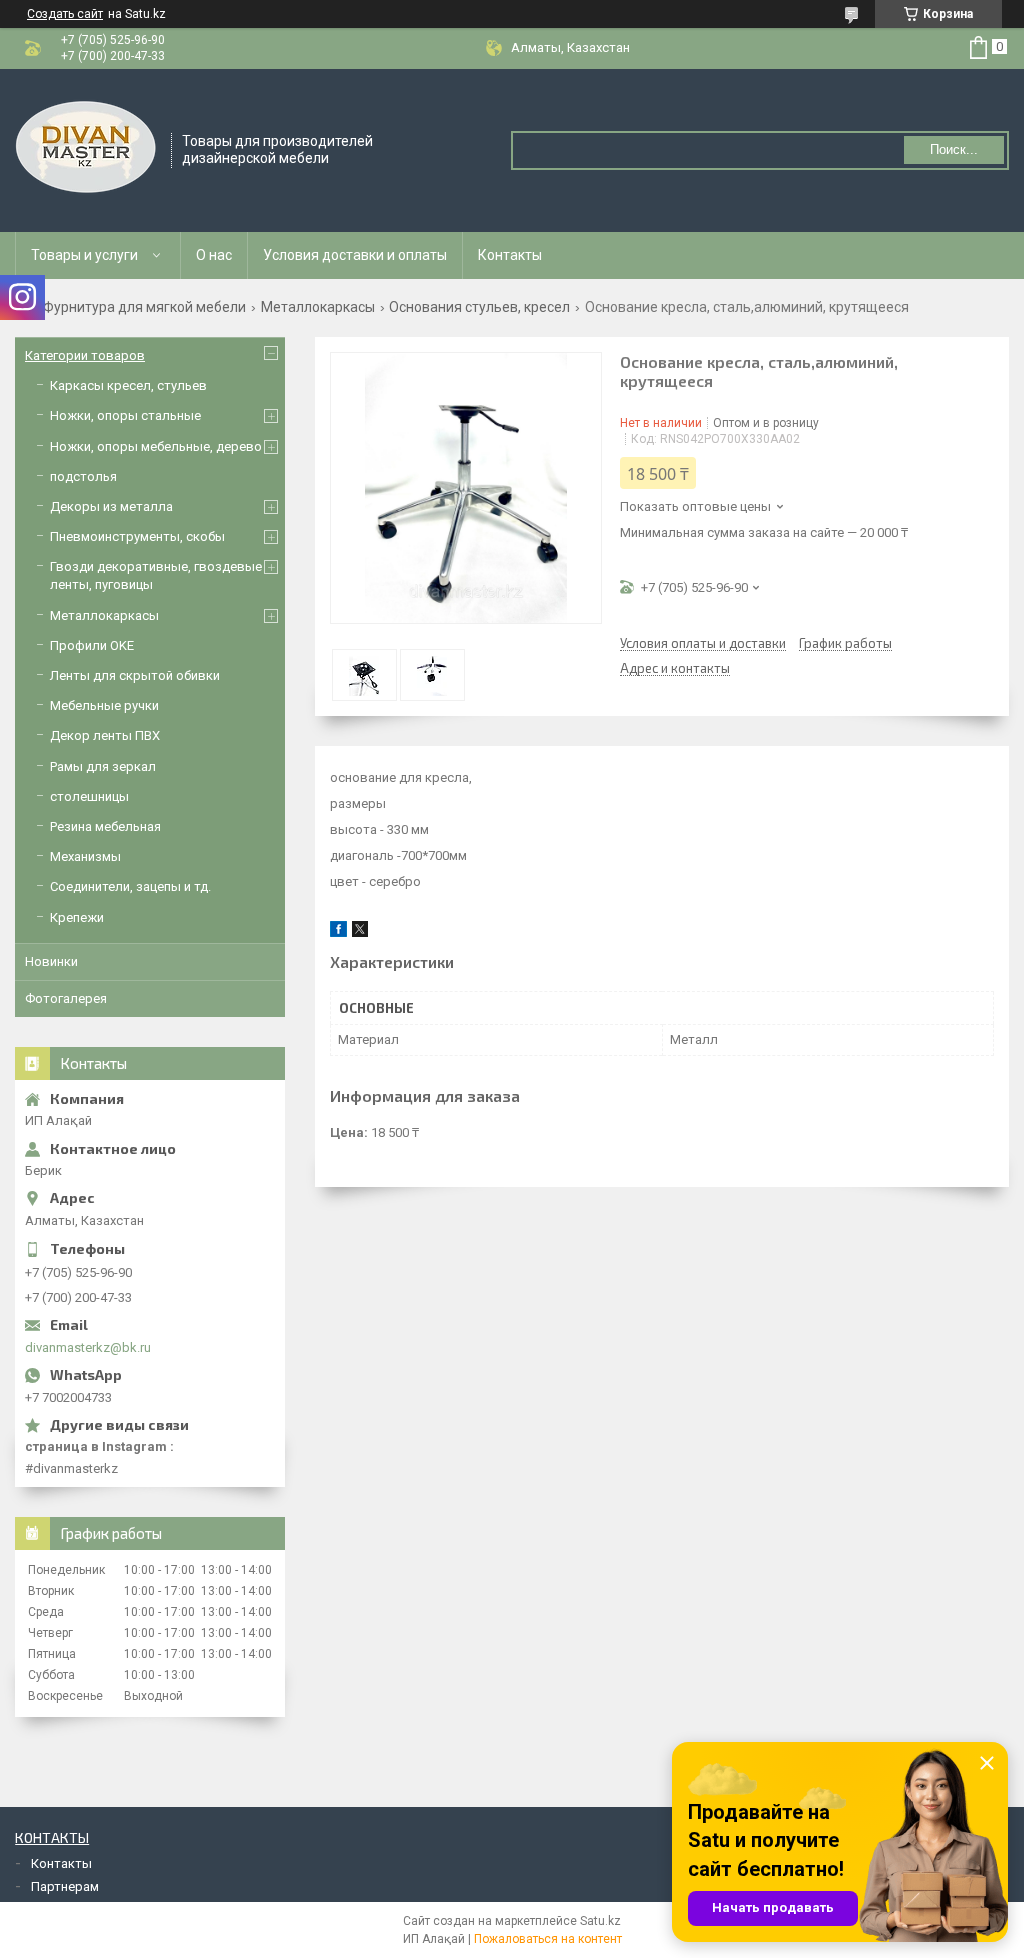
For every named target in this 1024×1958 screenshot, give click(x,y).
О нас (214, 255)
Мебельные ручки (104, 705)
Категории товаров (85, 355)
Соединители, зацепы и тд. (130, 886)
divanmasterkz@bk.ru (88, 1347)
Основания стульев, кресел (479, 307)
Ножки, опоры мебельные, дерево (156, 446)
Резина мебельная (105, 826)
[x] (360, 932)
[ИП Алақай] (86, 149)
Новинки (51, 961)
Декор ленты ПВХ (105, 735)
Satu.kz (600, 1921)
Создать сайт (65, 14)
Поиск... (954, 149)
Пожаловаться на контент (548, 1939)
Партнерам (65, 1886)
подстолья (83, 476)
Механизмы (85, 856)
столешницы (89, 796)
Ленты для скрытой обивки (135, 675)
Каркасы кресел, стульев (128, 385)
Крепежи (77, 917)
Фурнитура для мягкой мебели (144, 307)
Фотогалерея (66, 998)
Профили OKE (92, 645)
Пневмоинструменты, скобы (137, 536)
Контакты (510, 255)
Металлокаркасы (318, 307)
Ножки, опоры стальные (125, 415)
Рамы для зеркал (103, 766)
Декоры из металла (111, 506)
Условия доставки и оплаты (355, 255)
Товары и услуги (84, 255)
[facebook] (338, 932)
